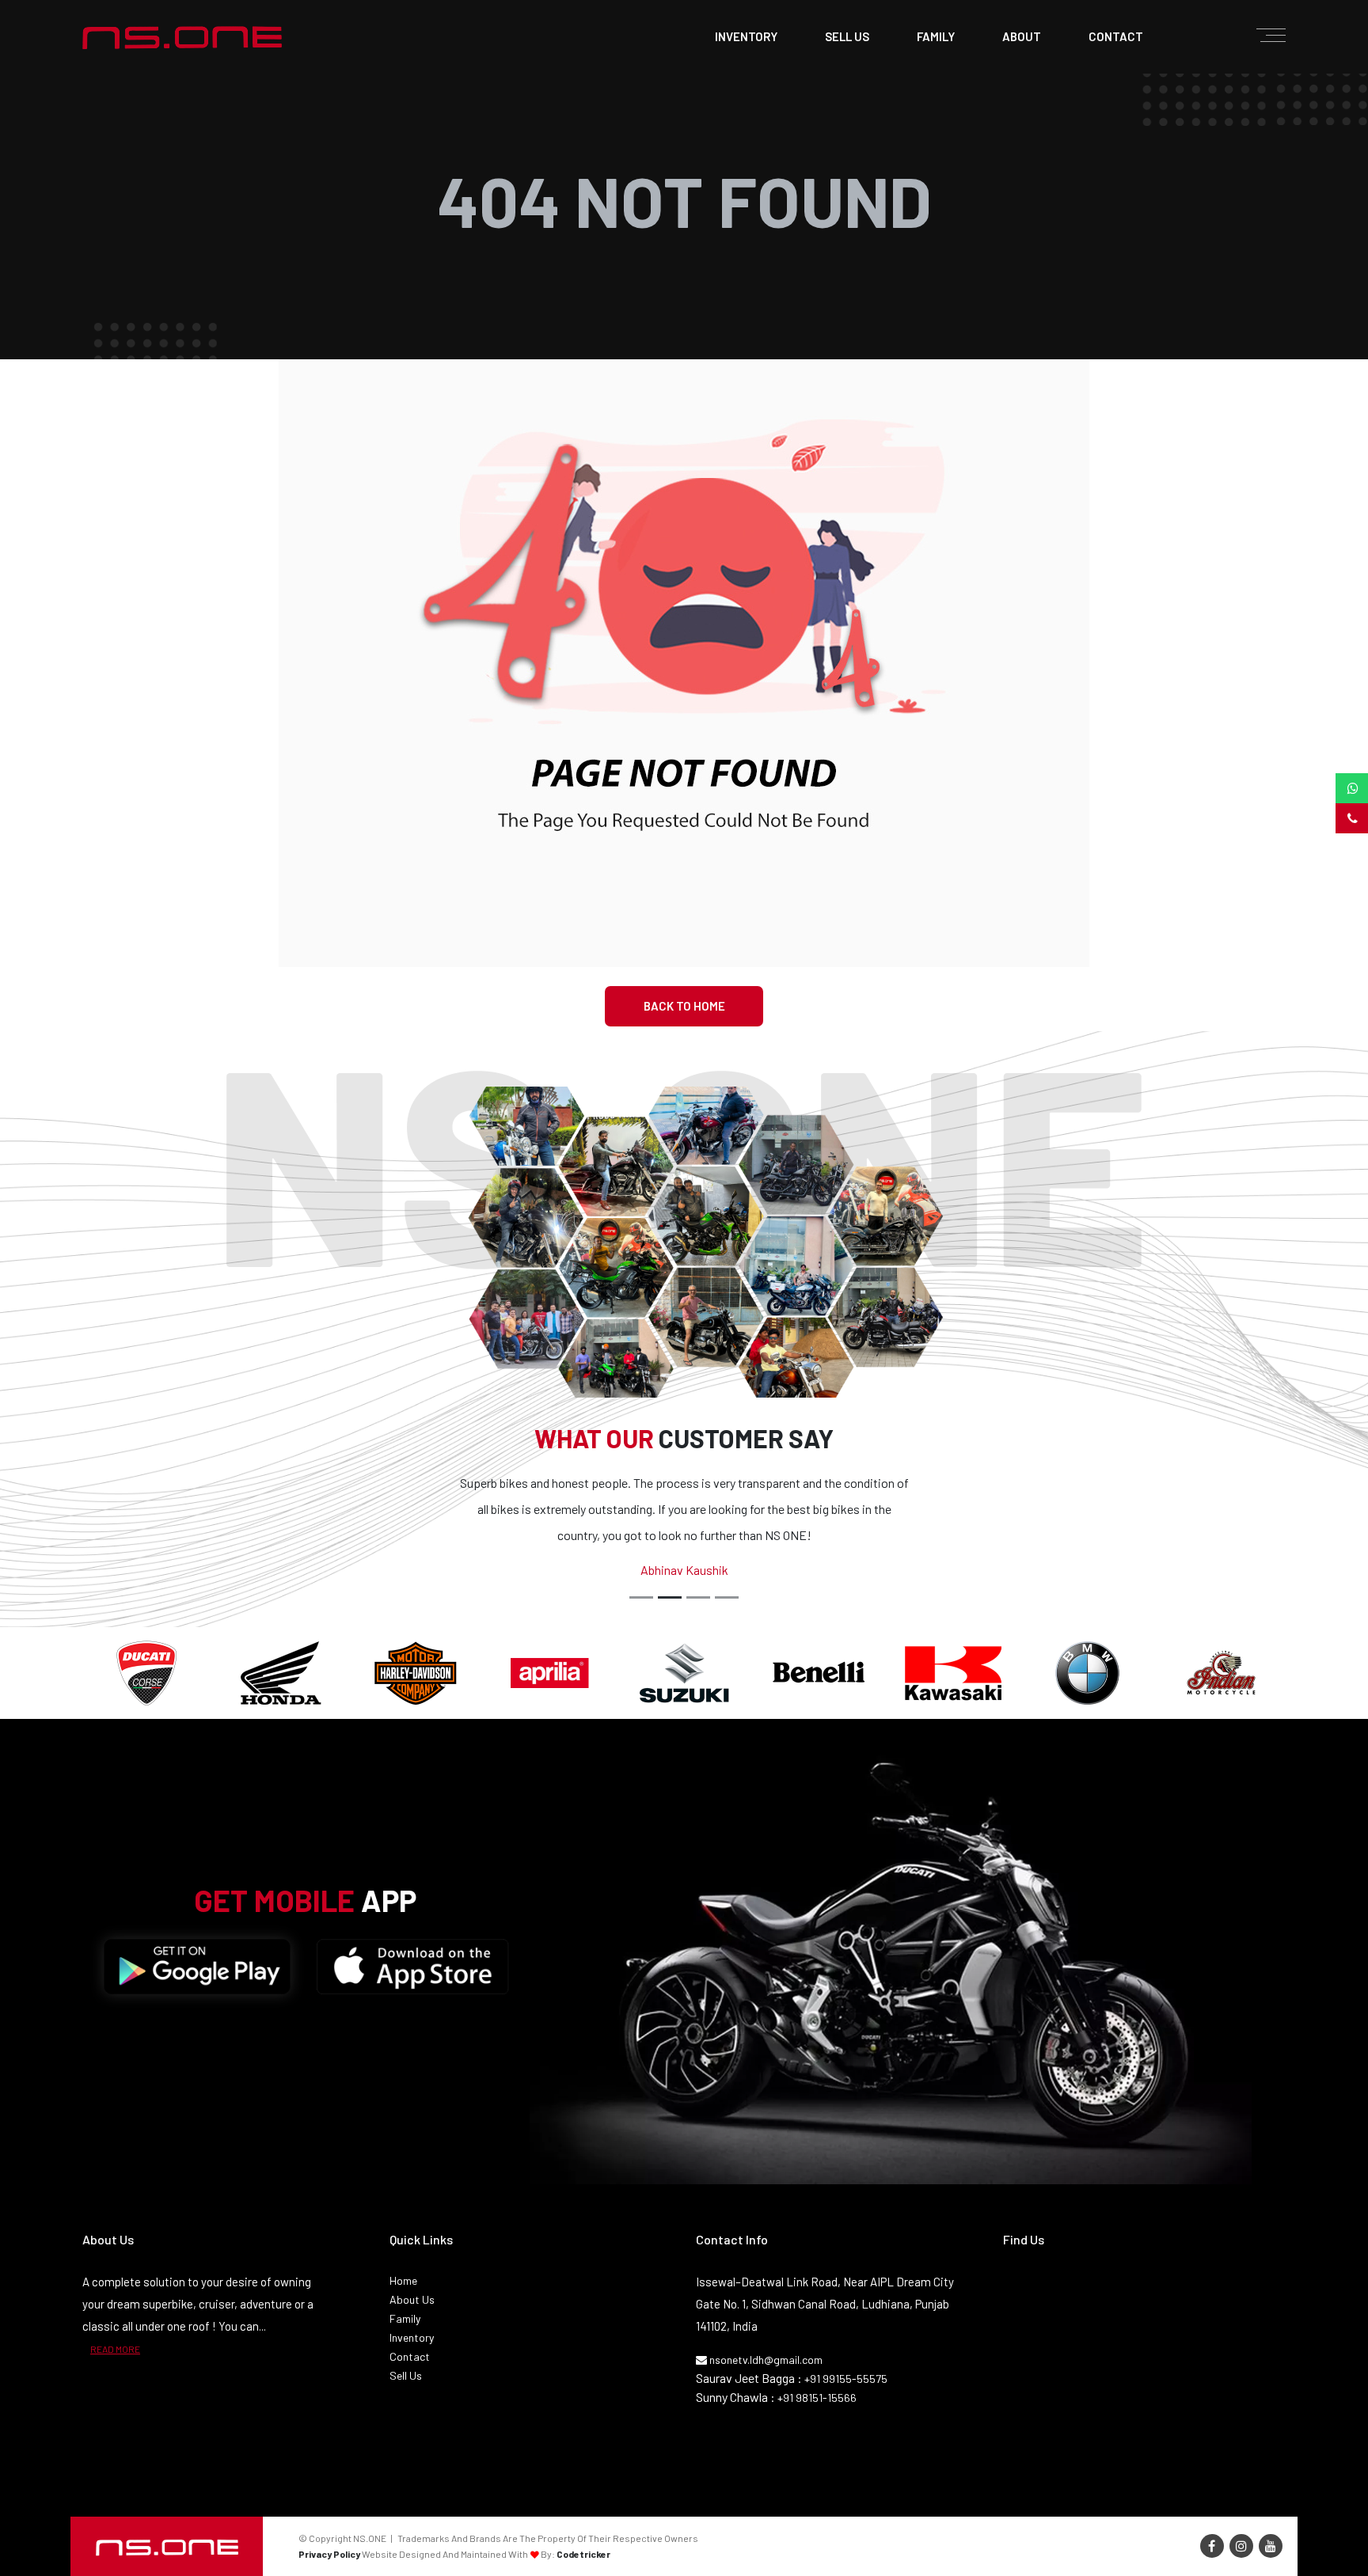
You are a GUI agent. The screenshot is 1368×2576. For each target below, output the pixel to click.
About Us (412, 2299)
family (936, 36)
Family (405, 2318)
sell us (847, 36)
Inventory (746, 36)
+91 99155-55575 (846, 2379)
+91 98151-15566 (817, 2398)
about (1022, 36)
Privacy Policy (329, 2554)
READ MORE (115, 2349)
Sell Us (406, 2375)
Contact (410, 2356)
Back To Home (684, 1006)
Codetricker (583, 2554)
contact (1116, 36)
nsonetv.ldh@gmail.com (765, 2360)
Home (403, 2280)
